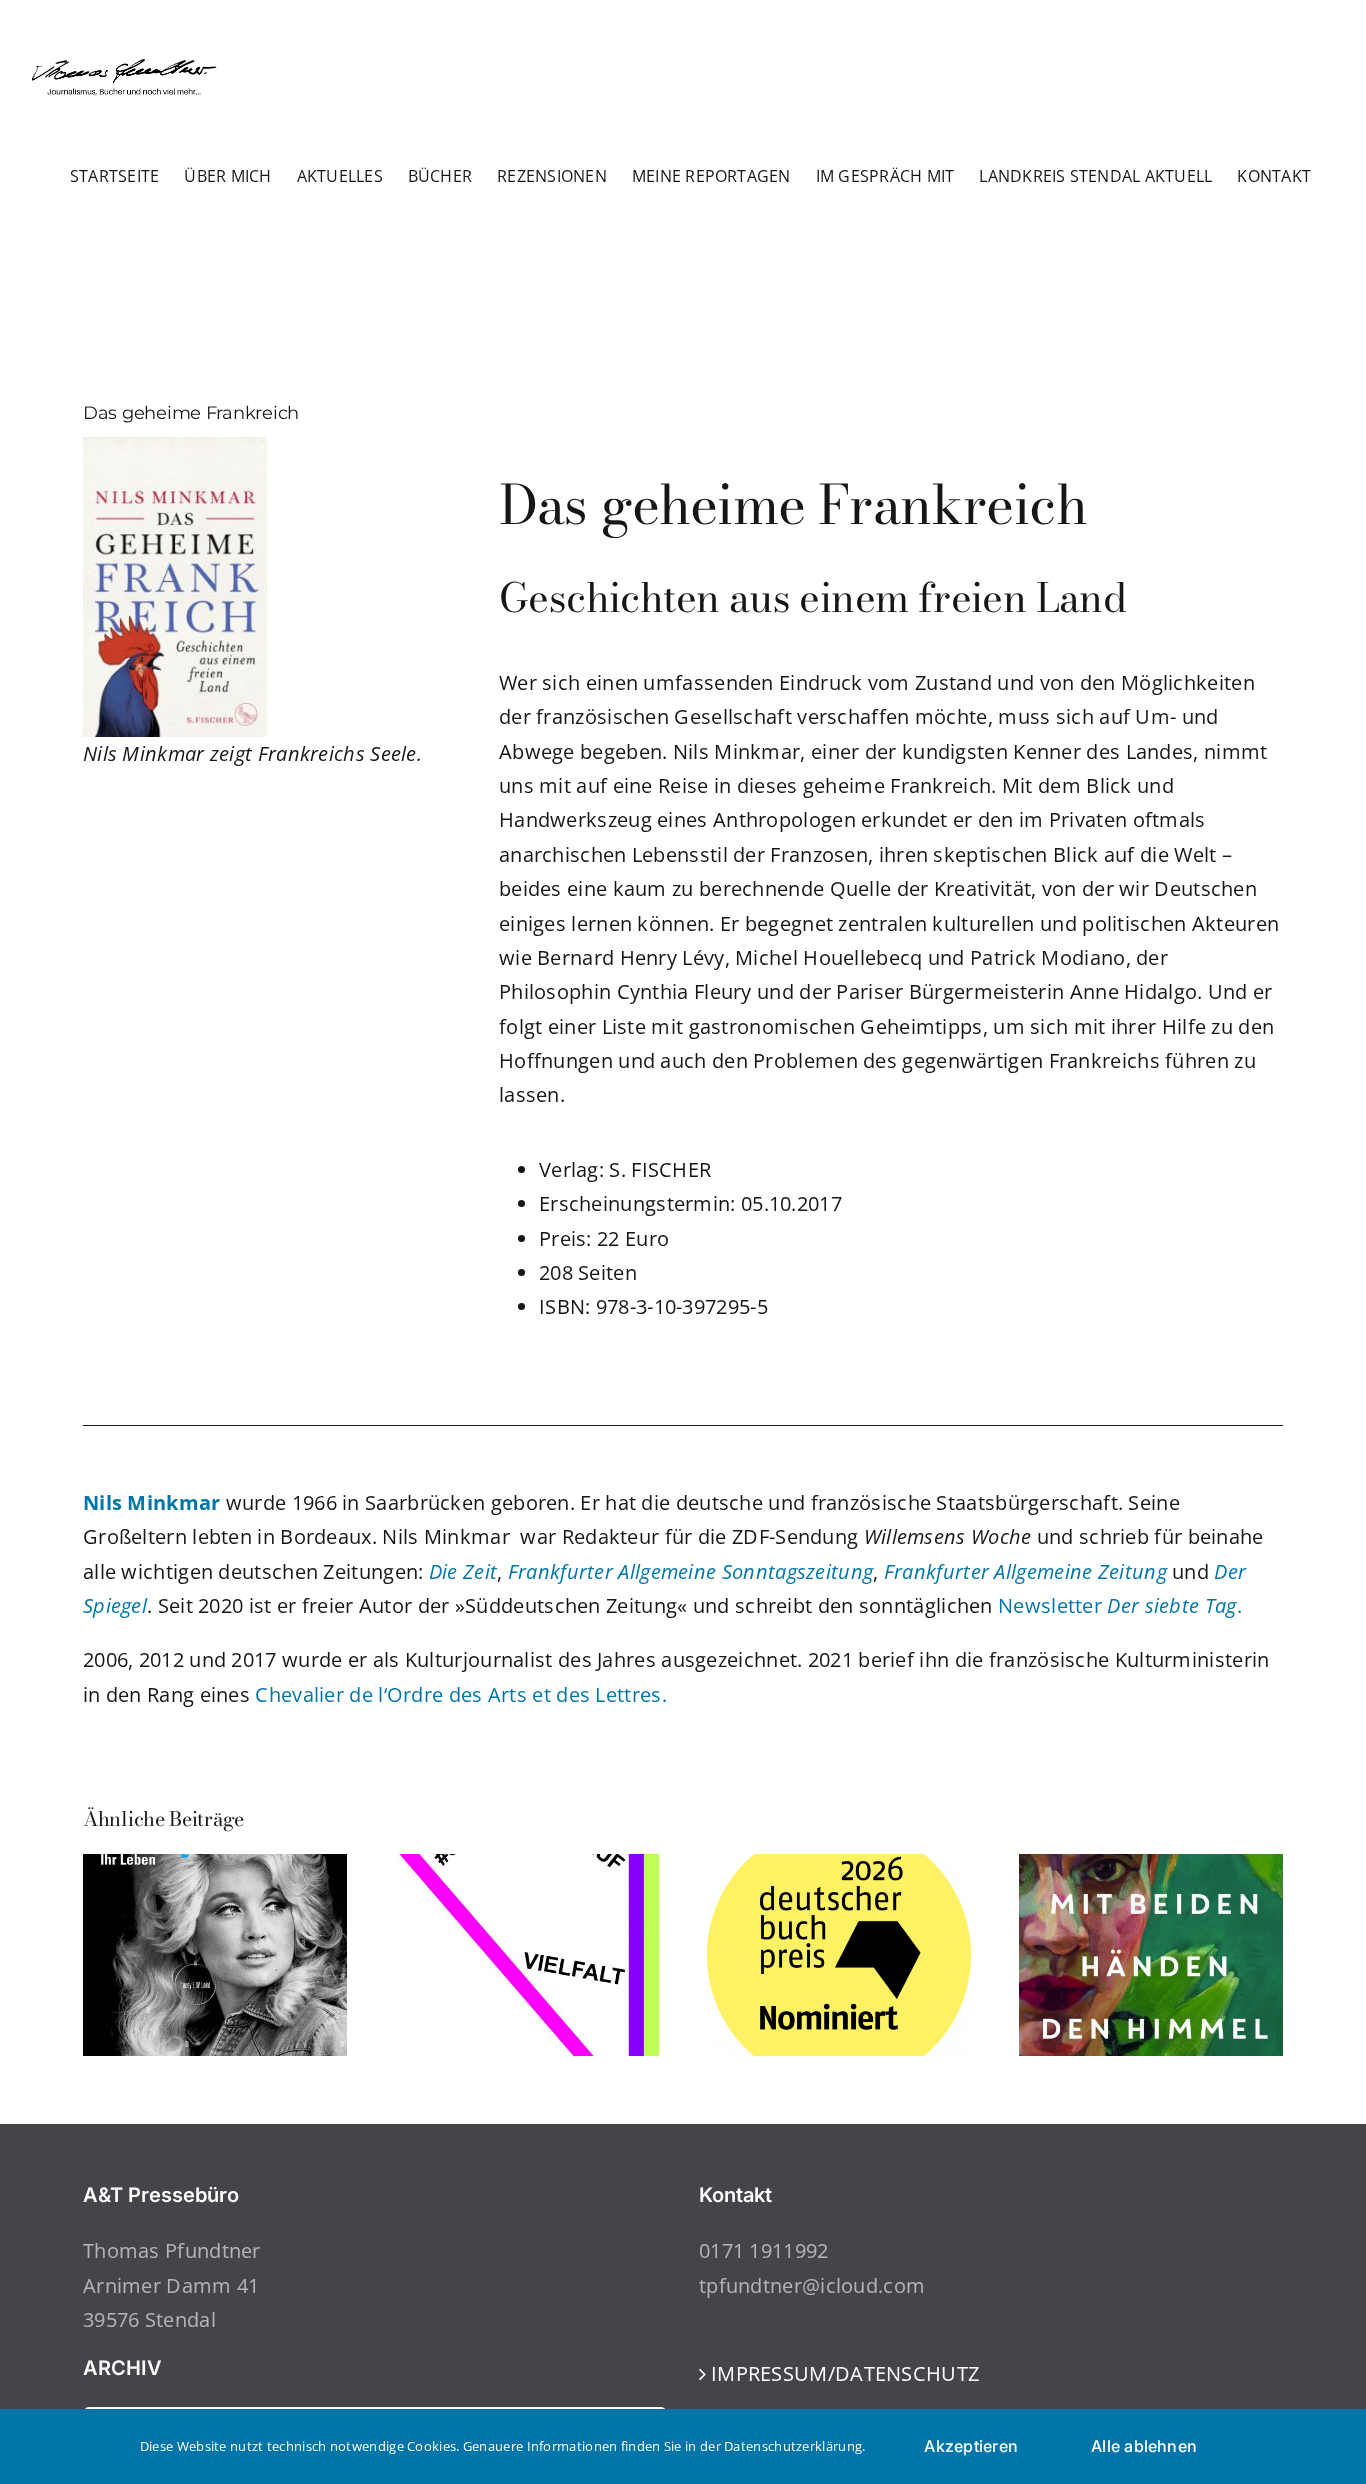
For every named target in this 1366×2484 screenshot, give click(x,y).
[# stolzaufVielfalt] (527, 1867)
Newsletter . (1120, 1605)
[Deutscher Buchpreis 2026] (839, 1867)
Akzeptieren (971, 2446)
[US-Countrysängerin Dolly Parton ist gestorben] (215, 1867)
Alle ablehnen (1144, 2446)
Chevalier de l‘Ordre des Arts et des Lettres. (461, 1694)
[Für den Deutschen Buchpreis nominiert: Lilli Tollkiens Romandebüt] (1151, 1867)
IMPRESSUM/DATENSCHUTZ (845, 2373)
